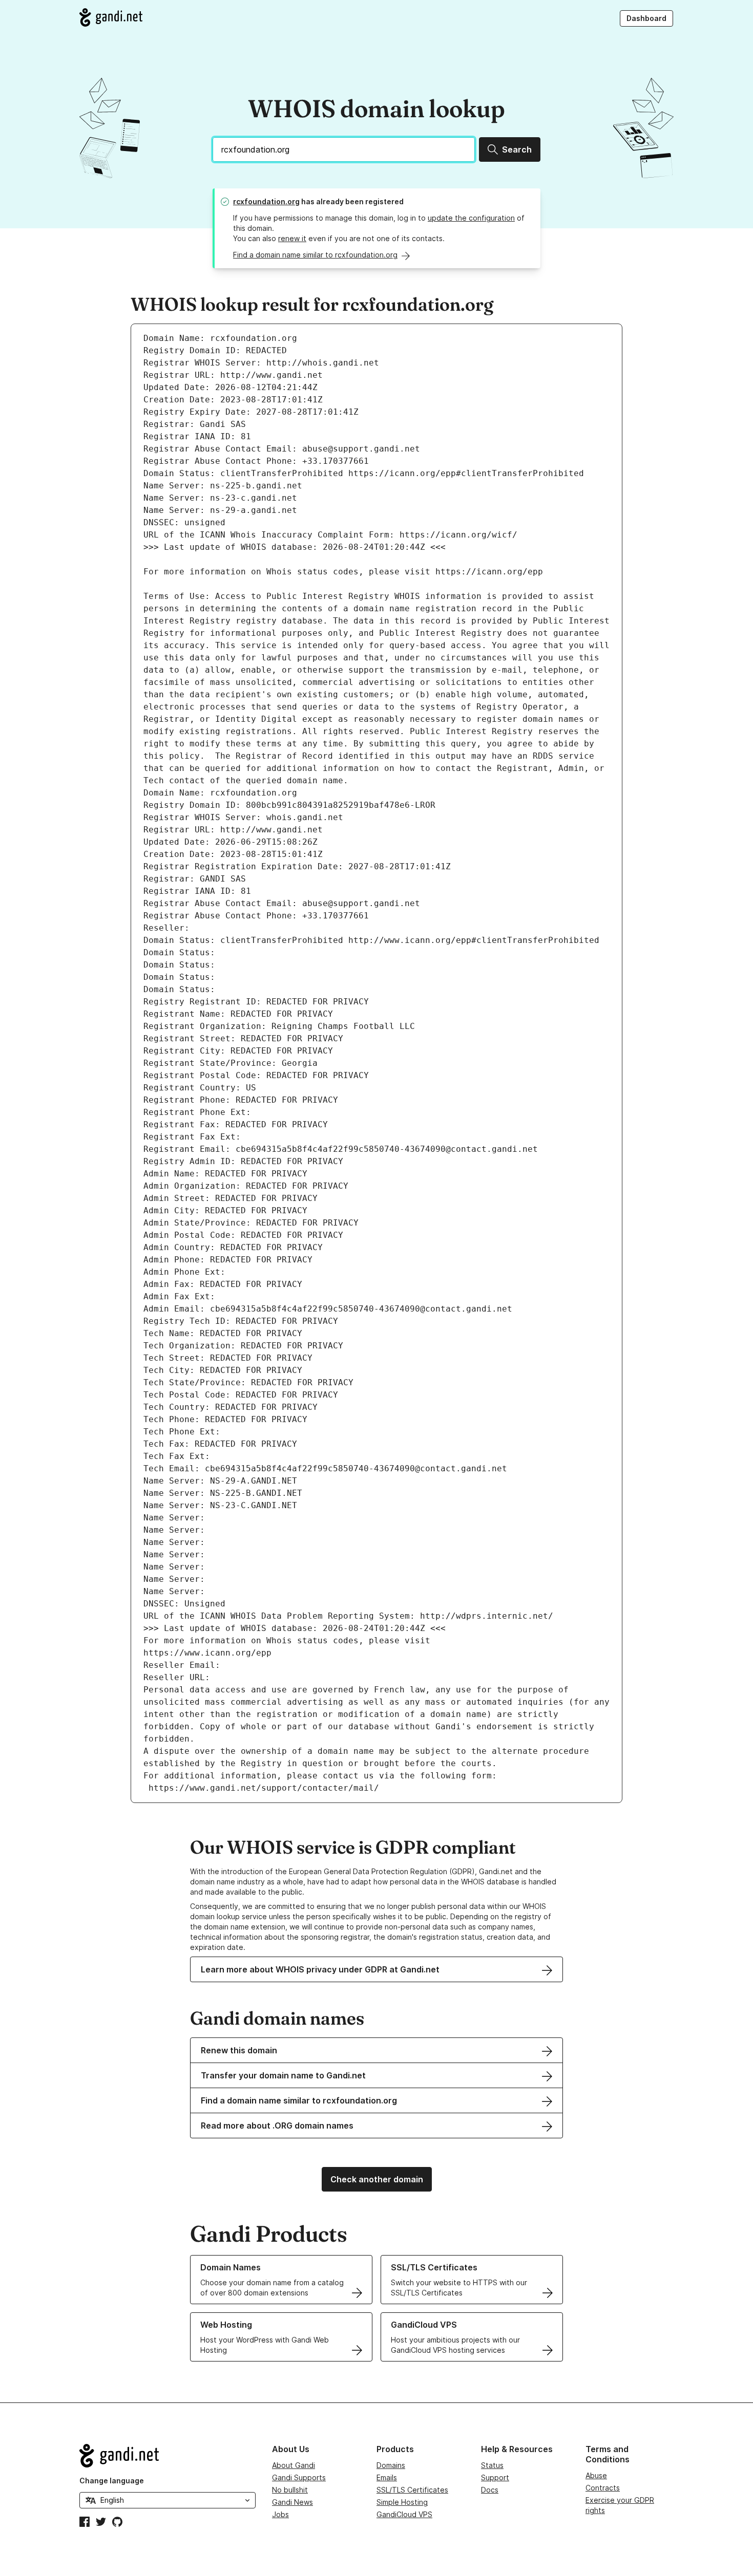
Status (492, 2465)
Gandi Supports (299, 2477)
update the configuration (471, 218)
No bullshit (290, 2490)
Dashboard (646, 18)
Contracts (603, 2488)
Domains (391, 2465)
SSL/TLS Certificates (412, 2490)
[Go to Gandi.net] (111, 17)
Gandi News (292, 2502)
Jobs (280, 2514)
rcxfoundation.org (266, 201)
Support (495, 2477)
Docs (490, 2490)
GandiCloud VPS (404, 2514)
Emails (387, 2477)
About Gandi (294, 2465)
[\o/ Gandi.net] (168, 2456)
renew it (292, 238)
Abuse (596, 2475)
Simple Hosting (402, 2502)
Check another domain (377, 2179)
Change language (112, 2481)
